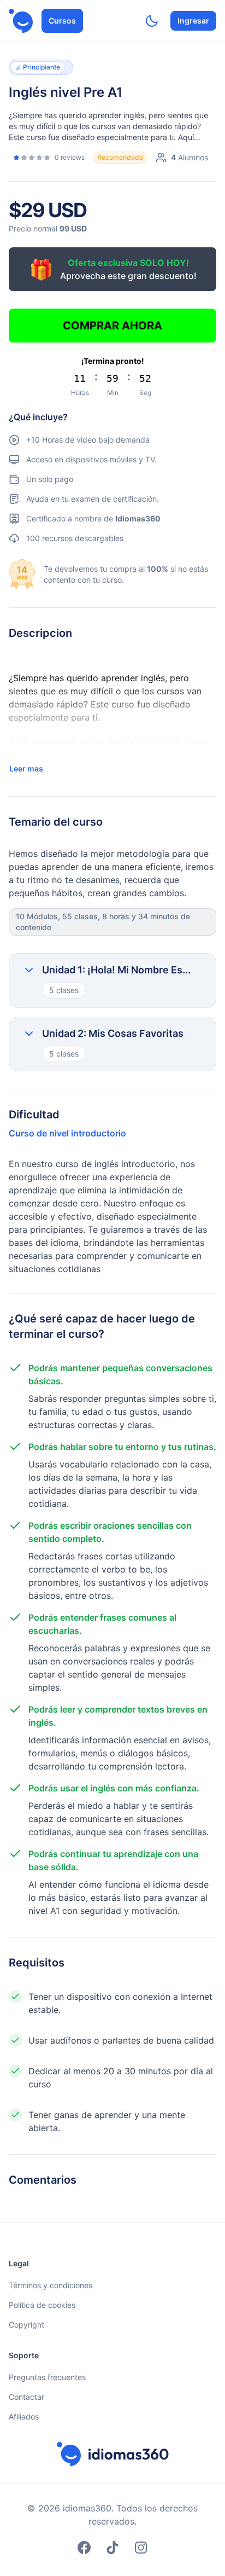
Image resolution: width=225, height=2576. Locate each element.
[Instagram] (141, 2548)
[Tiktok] (112, 2548)
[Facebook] (84, 2548)
